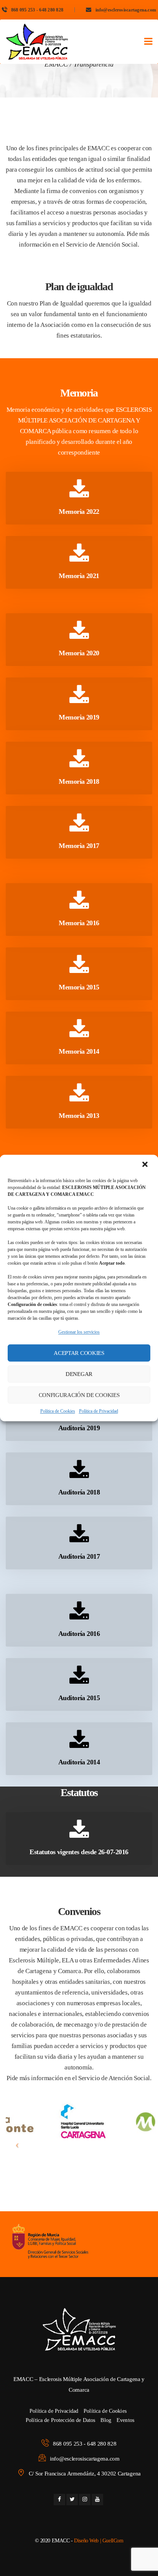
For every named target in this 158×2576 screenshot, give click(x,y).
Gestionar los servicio (79, 1332)
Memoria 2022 (79, 512)
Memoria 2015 (79, 987)
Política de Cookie (58, 1411)
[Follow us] (59, 2500)
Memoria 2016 (79, 923)
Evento (125, 2420)
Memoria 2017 (79, 846)
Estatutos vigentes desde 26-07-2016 (79, 1852)
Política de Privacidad (99, 1411)
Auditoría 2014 (79, 1762)
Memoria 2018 (79, 781)
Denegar (79, 1374)
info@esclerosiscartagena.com (126, 10)
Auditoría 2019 (79, 1428)
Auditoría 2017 (79, 1556)
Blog (106, 2420)
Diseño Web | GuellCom (99, 2541)
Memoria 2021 (79, 576)
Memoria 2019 (79, 717)
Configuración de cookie (79, 1395)
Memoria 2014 (79, 1051)
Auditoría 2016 (79, 1634)
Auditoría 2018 (79, 1492)
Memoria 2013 (79, 1116)
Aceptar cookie (79, 1353)
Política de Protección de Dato (60, 2420)
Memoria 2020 (79, 653)
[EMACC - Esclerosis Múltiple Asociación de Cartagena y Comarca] (37, 42)
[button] (146, 1165)
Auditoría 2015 (79, 1698)
